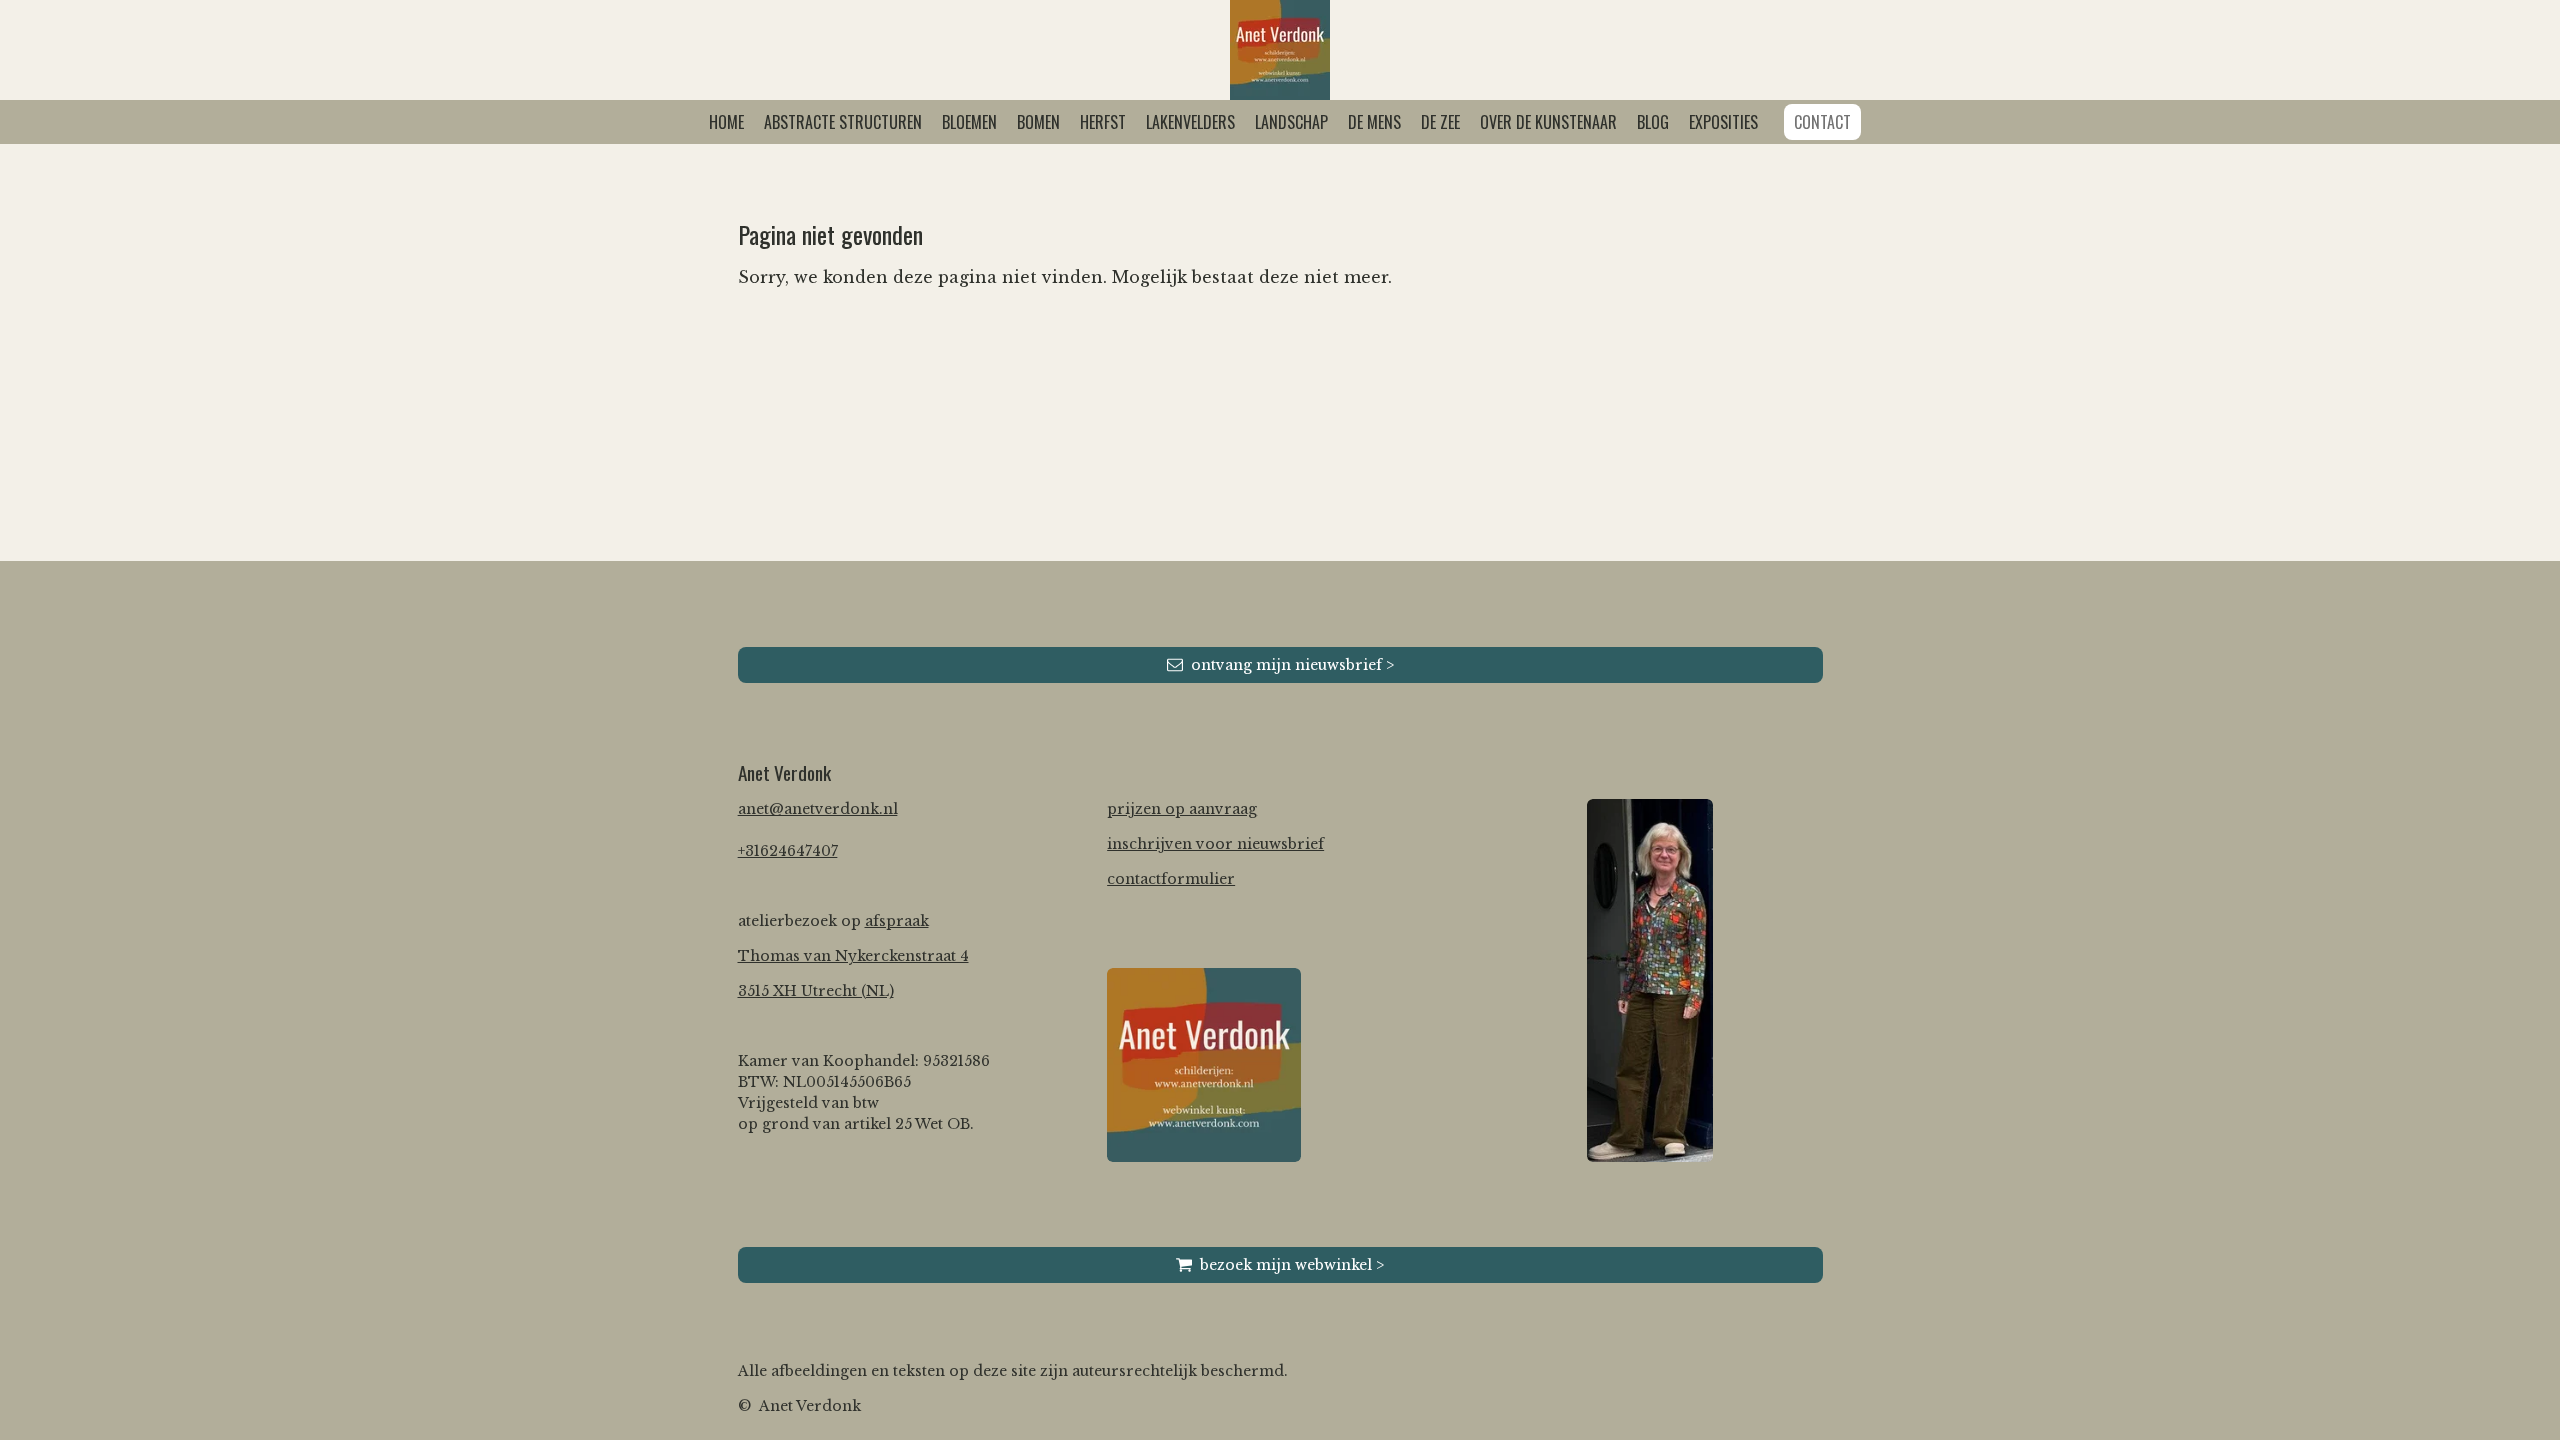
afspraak (897, 921)
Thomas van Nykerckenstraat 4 (853, 956)
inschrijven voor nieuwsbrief (1215, 844)
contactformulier (1171, 879)
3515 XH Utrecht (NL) (816, 991)
